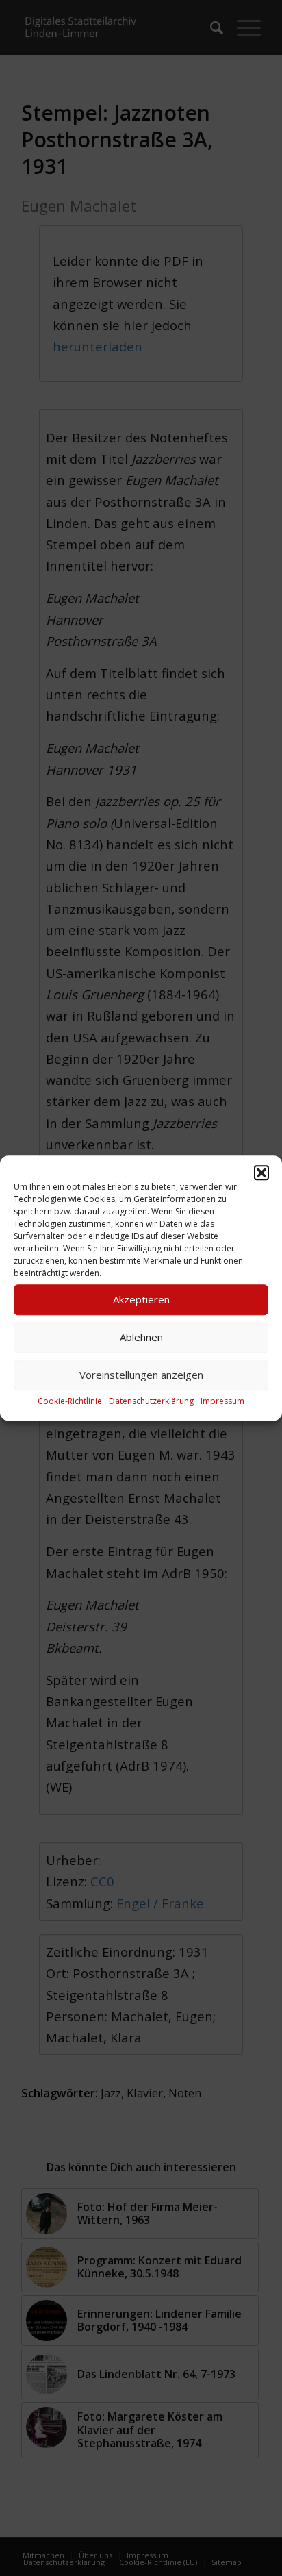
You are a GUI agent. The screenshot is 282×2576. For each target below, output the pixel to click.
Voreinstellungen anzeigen (141, 1375)
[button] (261, 1173)
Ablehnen (141, 1337)
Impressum (222, 1401)
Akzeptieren (141, 1299)
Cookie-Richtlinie (70, 1401)
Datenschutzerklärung (151, 1401)
